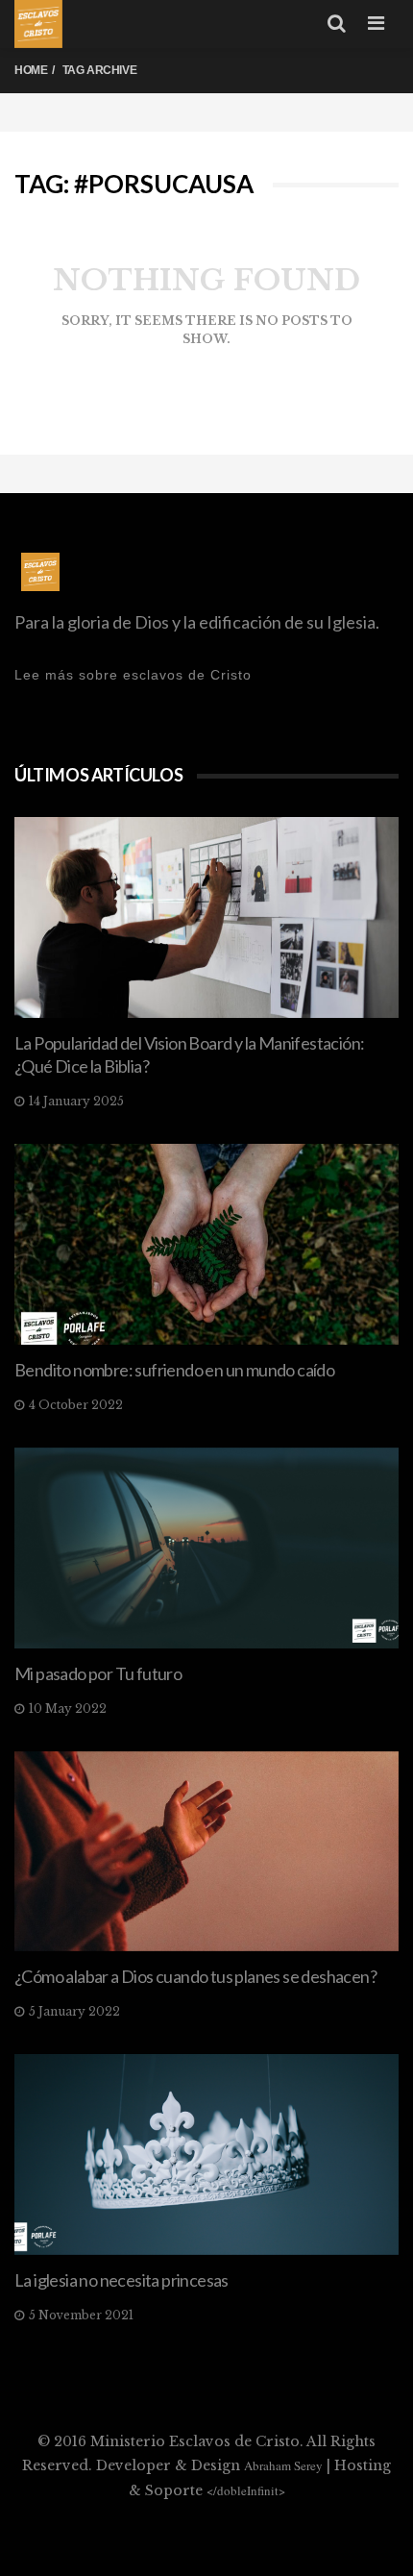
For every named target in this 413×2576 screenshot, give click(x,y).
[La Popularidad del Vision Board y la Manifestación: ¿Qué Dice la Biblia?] (206, 917)
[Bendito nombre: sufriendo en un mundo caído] (206, 1244)
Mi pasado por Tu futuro (98, 1673)
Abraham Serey (283, 2465)
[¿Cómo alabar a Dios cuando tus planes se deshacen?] (206, 1852)
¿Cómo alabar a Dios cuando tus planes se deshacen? (195, 1976)
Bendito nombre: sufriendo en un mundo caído (174, 1370)
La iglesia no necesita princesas (121, 2280)
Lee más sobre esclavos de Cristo (133, 675)
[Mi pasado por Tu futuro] (206, 1548)
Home (31, 70)
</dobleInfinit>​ (246, 2490)
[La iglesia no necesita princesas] (206, 2155)
